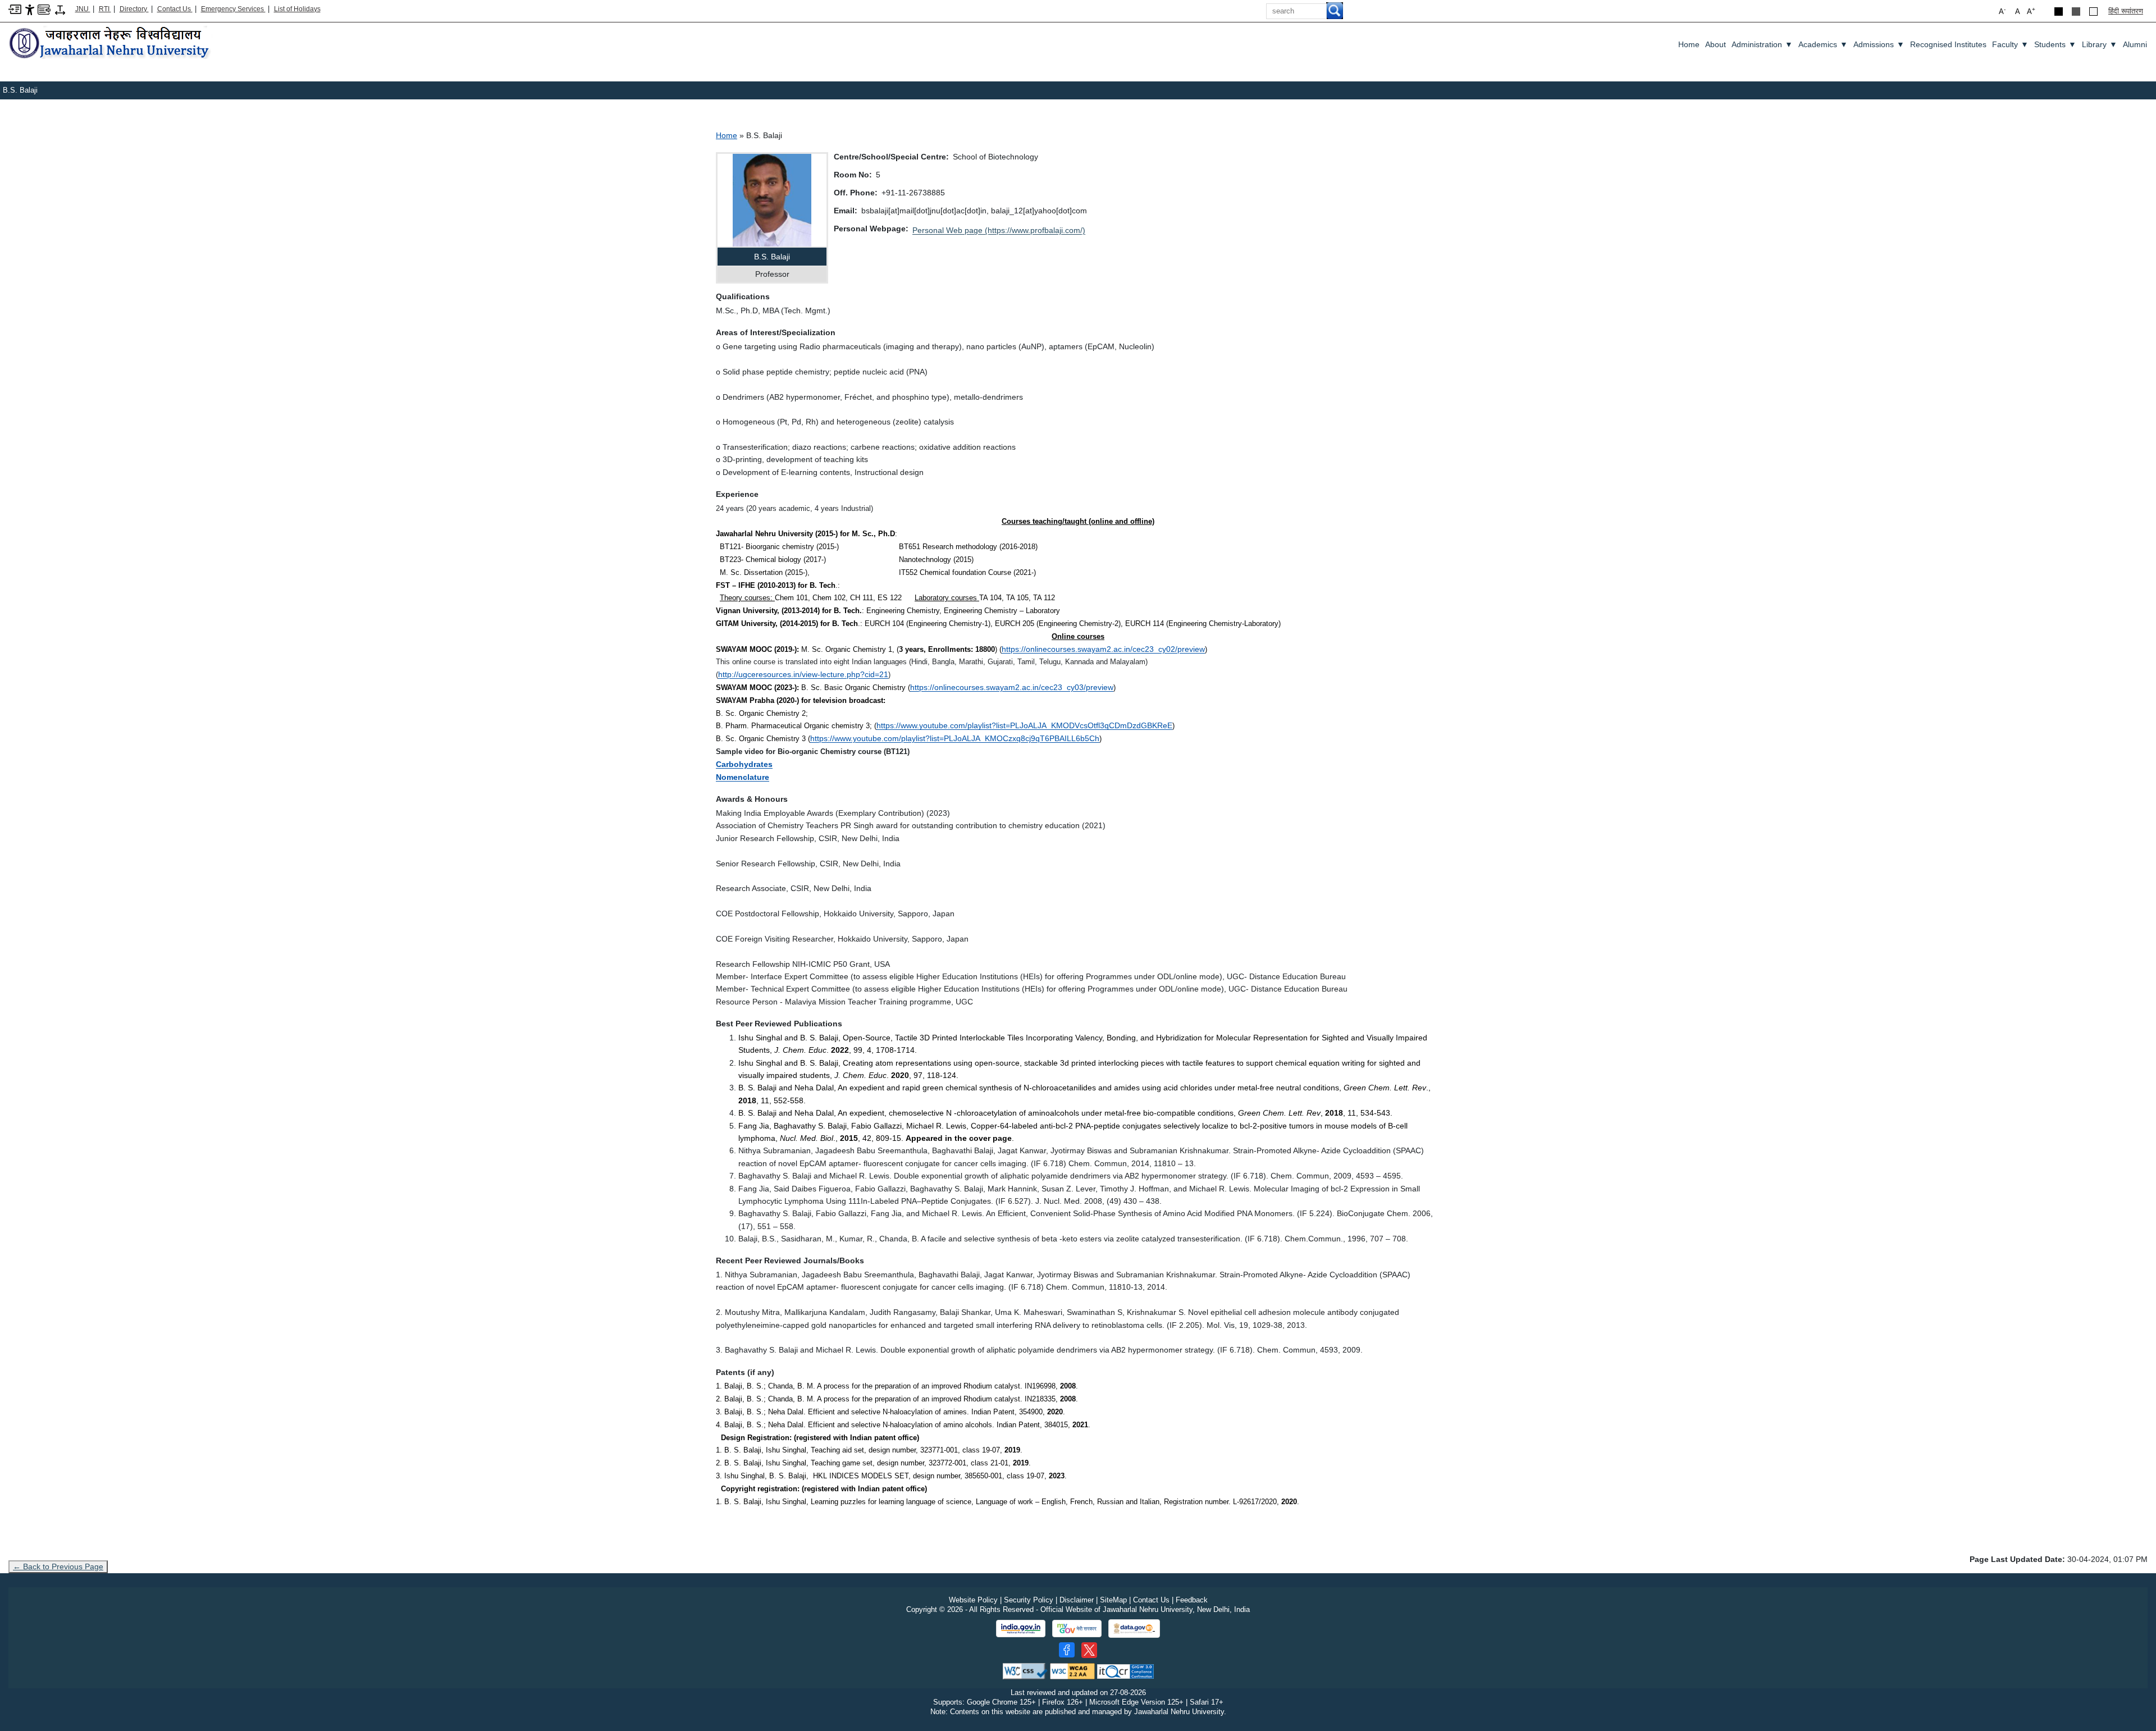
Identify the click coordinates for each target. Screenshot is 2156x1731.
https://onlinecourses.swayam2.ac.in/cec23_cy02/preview (1103, 649)
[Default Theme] (2093, 12)
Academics (1823, 44)
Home (1689, 44)
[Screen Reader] (44, 9)
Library (2100, 44)
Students (2055, 44)
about (1716, 44)
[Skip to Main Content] (15, 9)
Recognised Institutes (1948, 44)
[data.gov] (1134, 1629)
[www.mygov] (1077, 1629)
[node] (111, 44)
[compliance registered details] (1125, 1671)
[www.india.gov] (1021, 1629)
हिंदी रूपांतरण (2126, 11)
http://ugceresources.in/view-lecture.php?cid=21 (803, 674)
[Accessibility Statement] (30, 9)
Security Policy (1029, 1600)
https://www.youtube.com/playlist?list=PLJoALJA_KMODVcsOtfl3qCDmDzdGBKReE (1024, 725)
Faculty (2010, 44)
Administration (1762, 44)
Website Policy (973, 1600)
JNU (83, 9)
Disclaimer (1077, 1600)
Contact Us (175, 9)
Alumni (2135, 44)
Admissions (1879, 44)
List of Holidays (297, 9)
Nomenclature (743, 777)
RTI (105, 9)
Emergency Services (233, 9)
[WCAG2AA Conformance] (1072, 1671)
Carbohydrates (744, 764)
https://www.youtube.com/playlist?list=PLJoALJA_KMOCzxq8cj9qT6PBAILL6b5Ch (955, 738)
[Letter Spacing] (60, 9)
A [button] (2031, 11)
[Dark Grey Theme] (2076, 12)
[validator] (1025, 1671)
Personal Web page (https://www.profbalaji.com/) (999, 230)
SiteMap (1113, 1600)
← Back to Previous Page (58, 1566)
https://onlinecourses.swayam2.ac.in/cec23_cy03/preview (1012, 687)
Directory (134, 9)
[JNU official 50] (1089, 1650)
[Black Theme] (2059, 12)
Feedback (1192, 1600)
